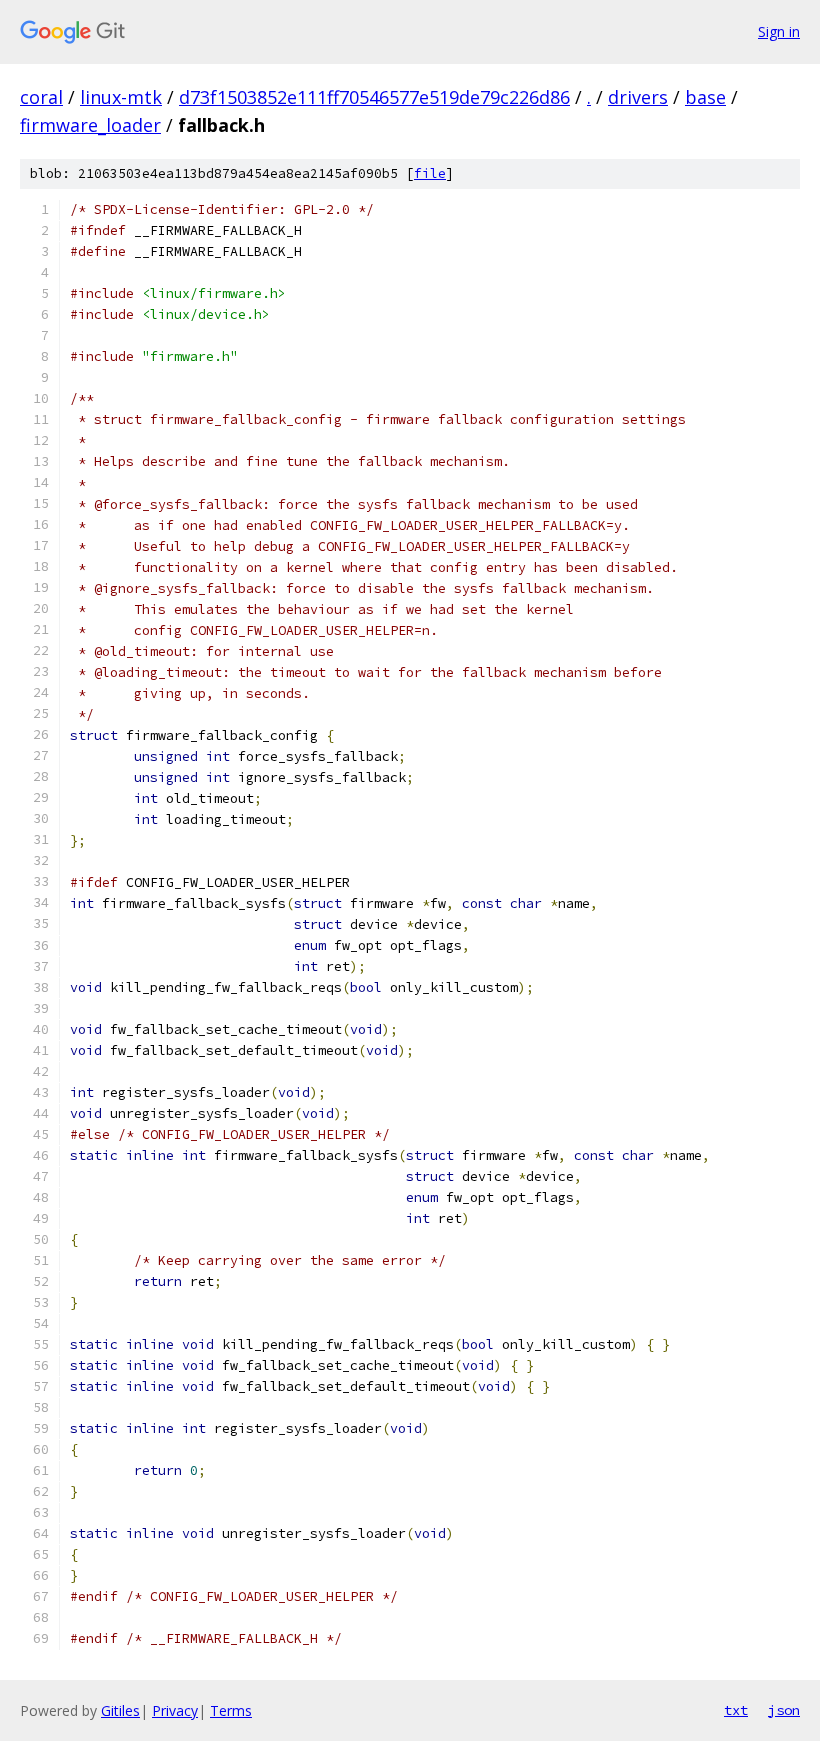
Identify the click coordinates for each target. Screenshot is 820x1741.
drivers (638, 97)
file (430, 173)
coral (41, 97)
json (784, 1710)
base (705, 97)
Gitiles (120, 1710)
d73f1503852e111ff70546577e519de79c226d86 (374, 97)
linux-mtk (121, 97)
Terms (231, 1710)
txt (736, 1710)
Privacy (175, 1710)
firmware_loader (90, 125)
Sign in (779, 31)
